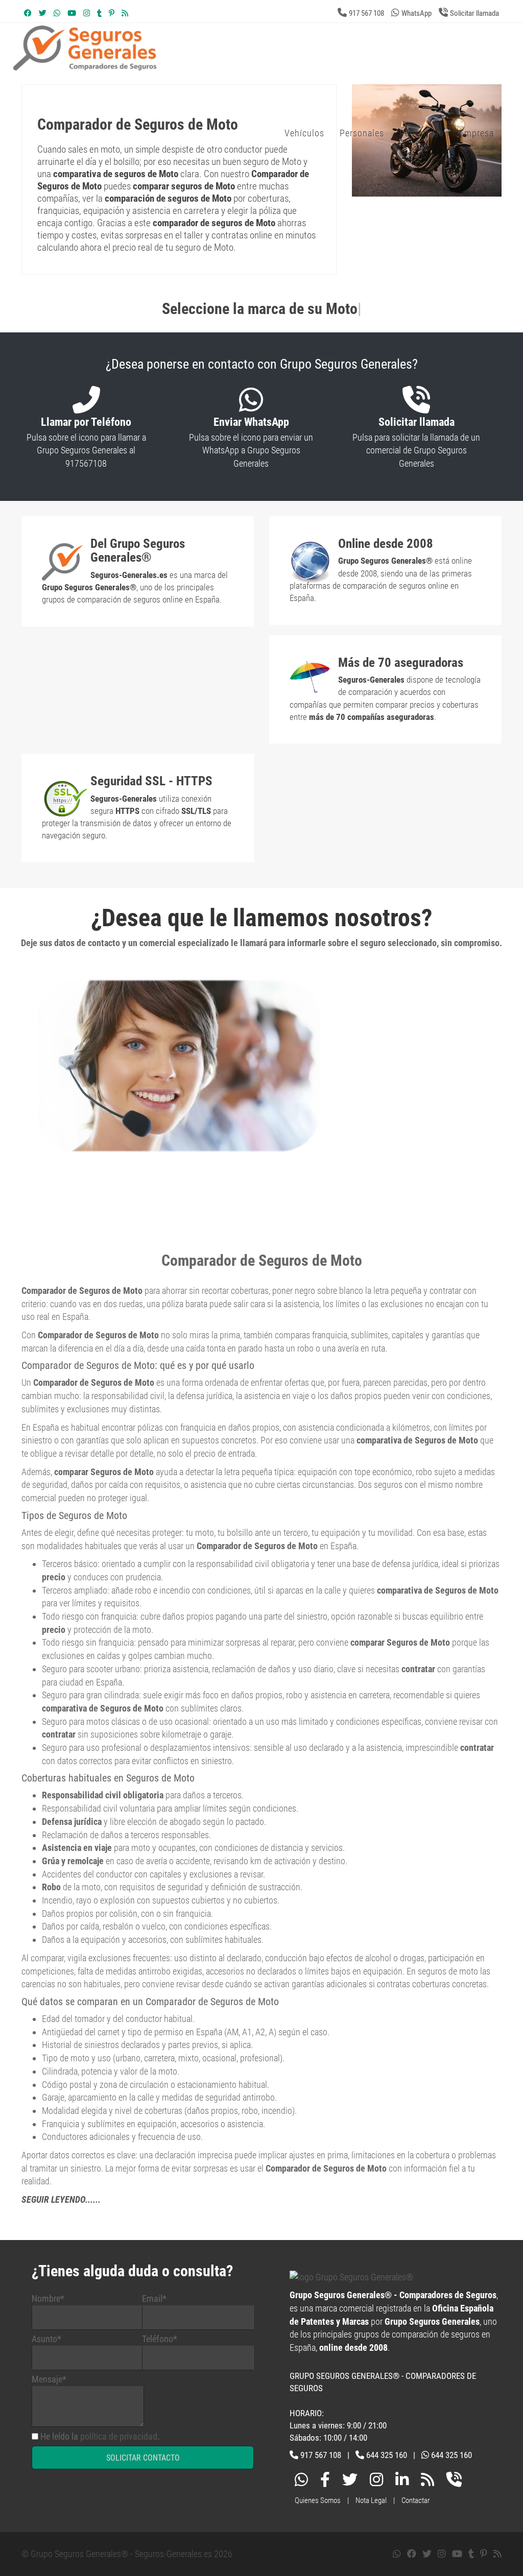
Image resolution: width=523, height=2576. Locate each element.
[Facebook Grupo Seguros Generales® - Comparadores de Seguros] (28, 13)
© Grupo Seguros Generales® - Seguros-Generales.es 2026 (127, 2554)
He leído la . (100, 2436)
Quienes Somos (318, 2500)
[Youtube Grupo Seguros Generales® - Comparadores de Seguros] (72, 13)
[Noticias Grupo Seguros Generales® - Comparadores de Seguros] (125, 13)
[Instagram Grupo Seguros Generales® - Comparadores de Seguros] (87, 13)
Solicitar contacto (143, 2458)
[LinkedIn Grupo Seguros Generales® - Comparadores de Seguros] (402, 2482)
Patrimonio (422, 133)
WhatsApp (417, 13)
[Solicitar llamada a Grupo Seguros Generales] (454, 2482)
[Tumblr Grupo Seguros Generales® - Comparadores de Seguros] (99, 13)
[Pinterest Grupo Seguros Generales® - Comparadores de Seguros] (112, 13)
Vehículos (304, 133)
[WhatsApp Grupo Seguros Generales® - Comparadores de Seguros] (57, 13)
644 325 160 (387, 2455)
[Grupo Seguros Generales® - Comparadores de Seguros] (207, 65)
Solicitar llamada (474, 13)
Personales (362, 133)
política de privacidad (119, 2436)
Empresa (477, 133)
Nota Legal (371, 2500)
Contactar (416, 2500)
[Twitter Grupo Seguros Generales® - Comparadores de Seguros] (43, 13)
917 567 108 (366, 13)
